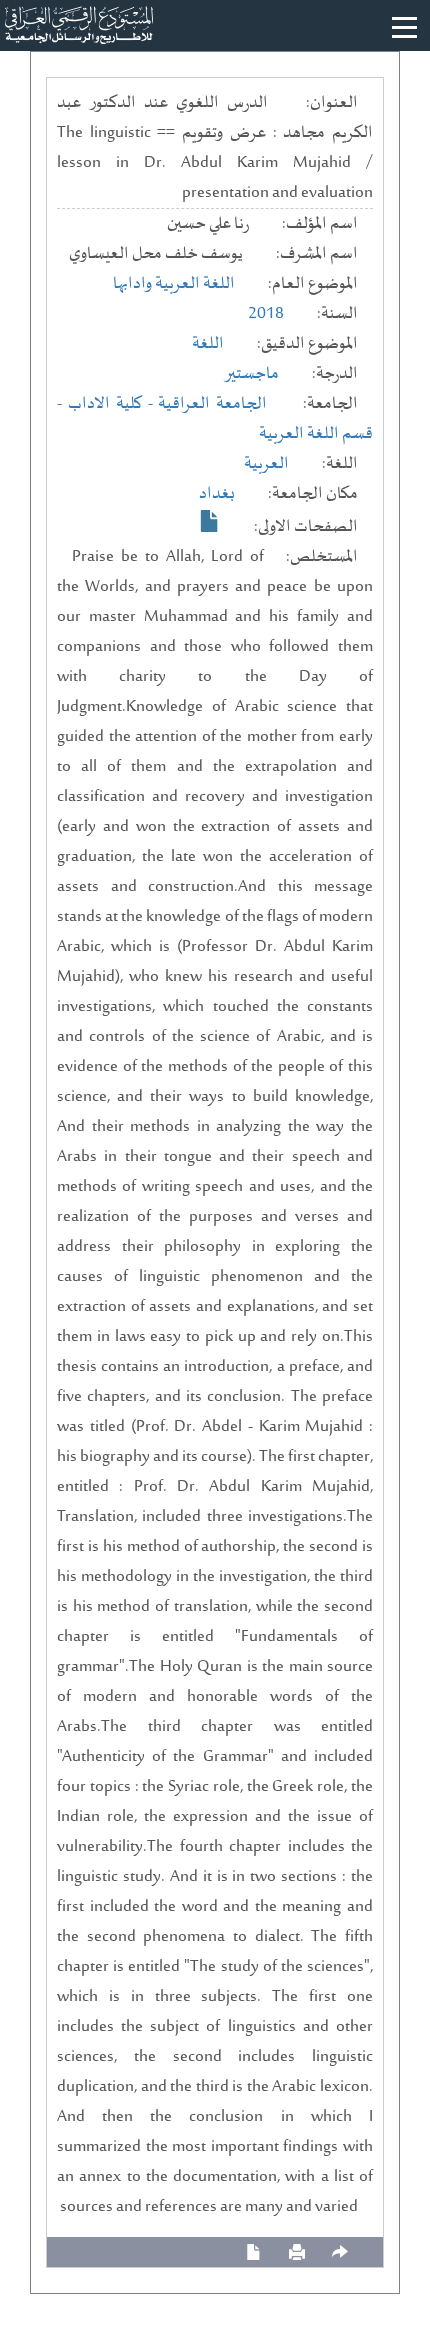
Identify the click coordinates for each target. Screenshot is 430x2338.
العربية (266, 464)
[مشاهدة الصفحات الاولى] (210, 521)
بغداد (217, 494)
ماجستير (251, 374)
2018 (266, 314)
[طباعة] (297, 2252)
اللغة (208, 344)
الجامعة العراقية (212, 404)
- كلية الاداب (113, 404)
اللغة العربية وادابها (174, 284)
